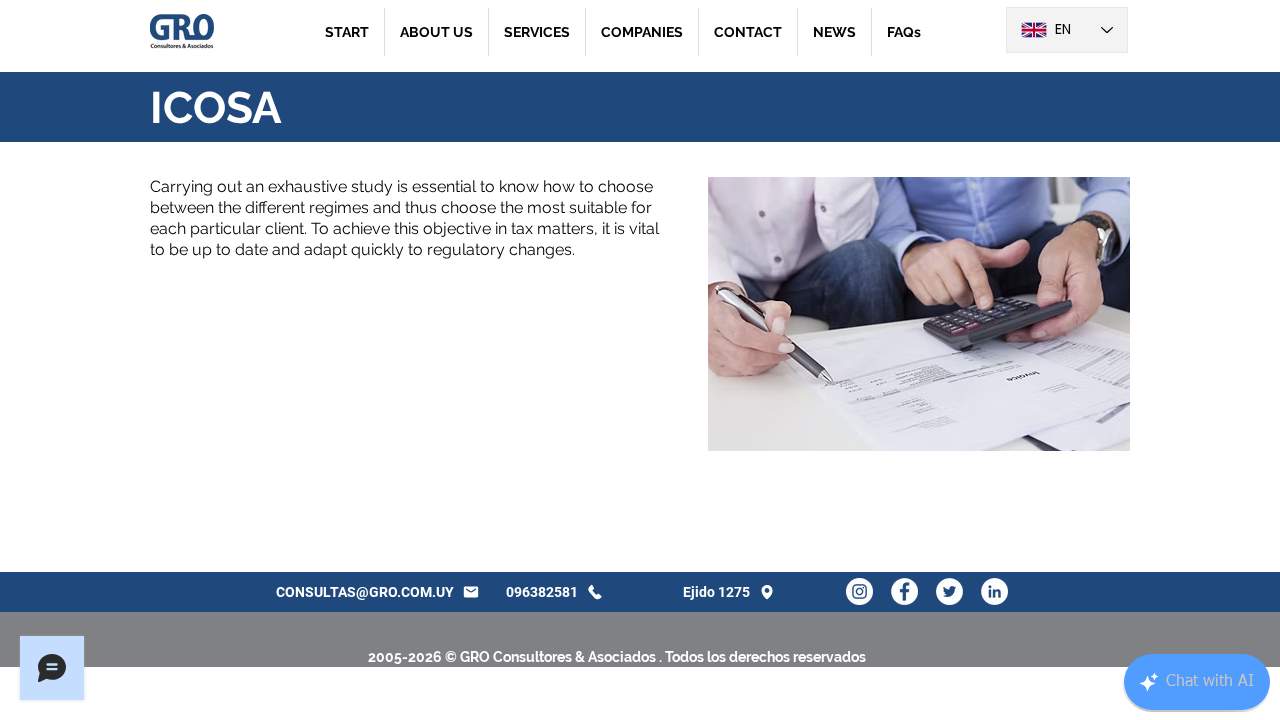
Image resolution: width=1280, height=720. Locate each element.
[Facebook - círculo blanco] (904, 591)
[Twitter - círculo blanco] (949, 591)
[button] (537, 32)
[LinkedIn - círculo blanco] (994, 591)
